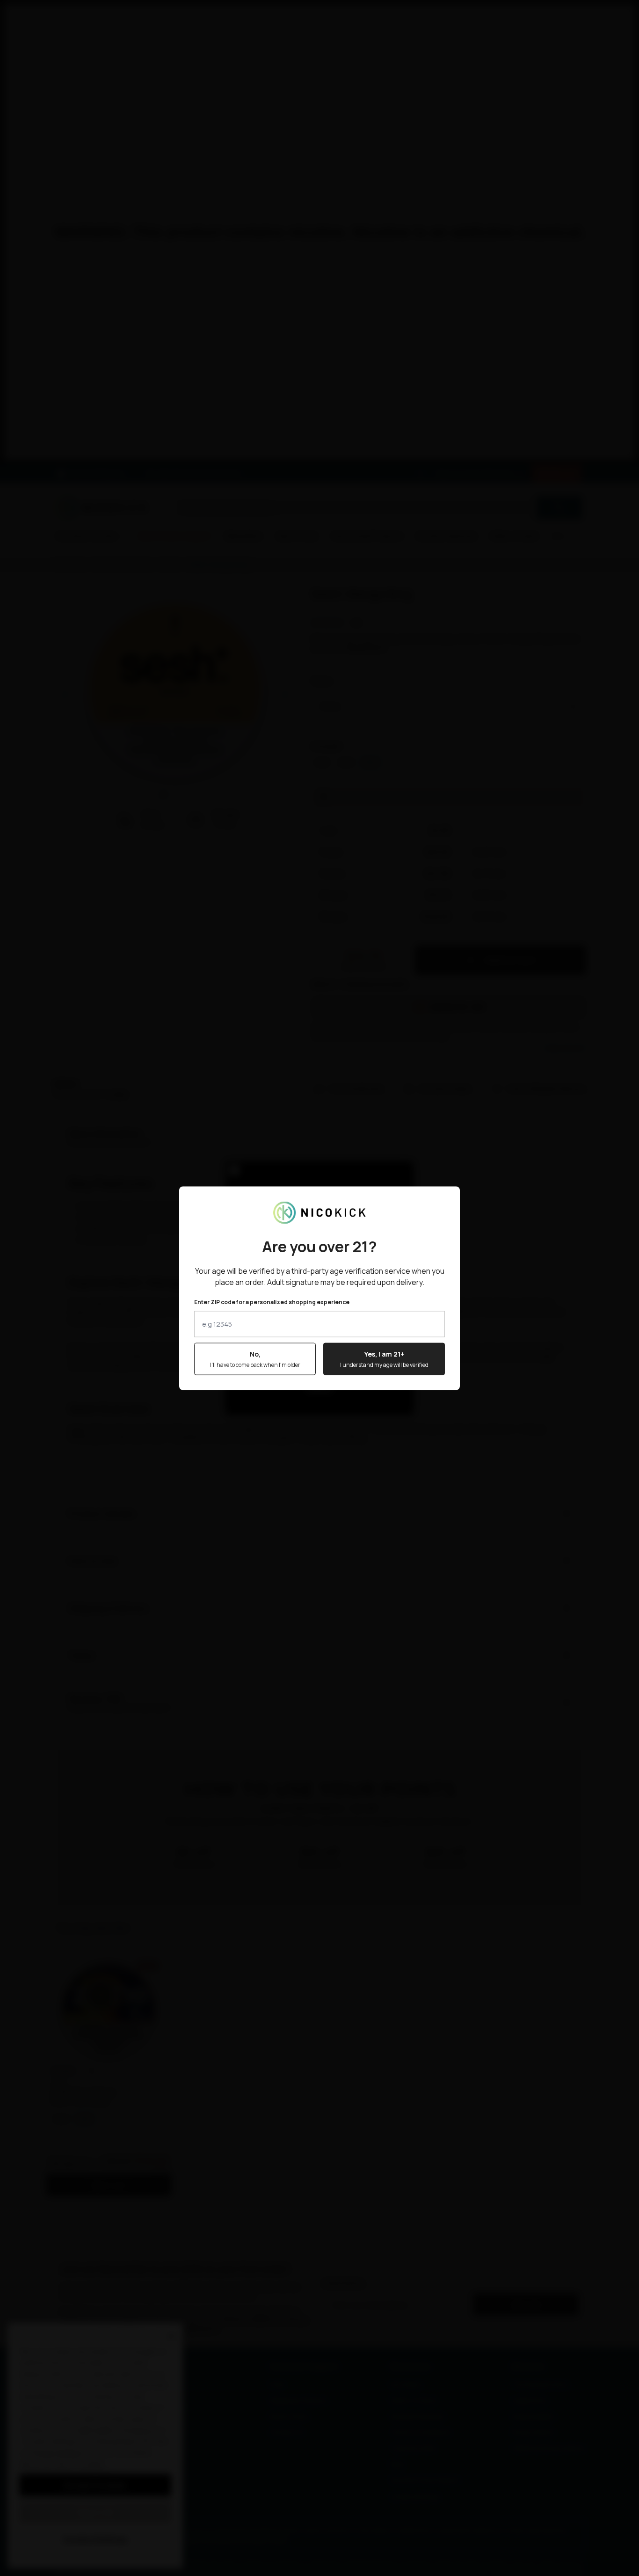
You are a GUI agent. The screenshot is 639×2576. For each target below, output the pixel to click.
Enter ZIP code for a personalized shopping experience (272, 1302)
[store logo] (319, 1212)
